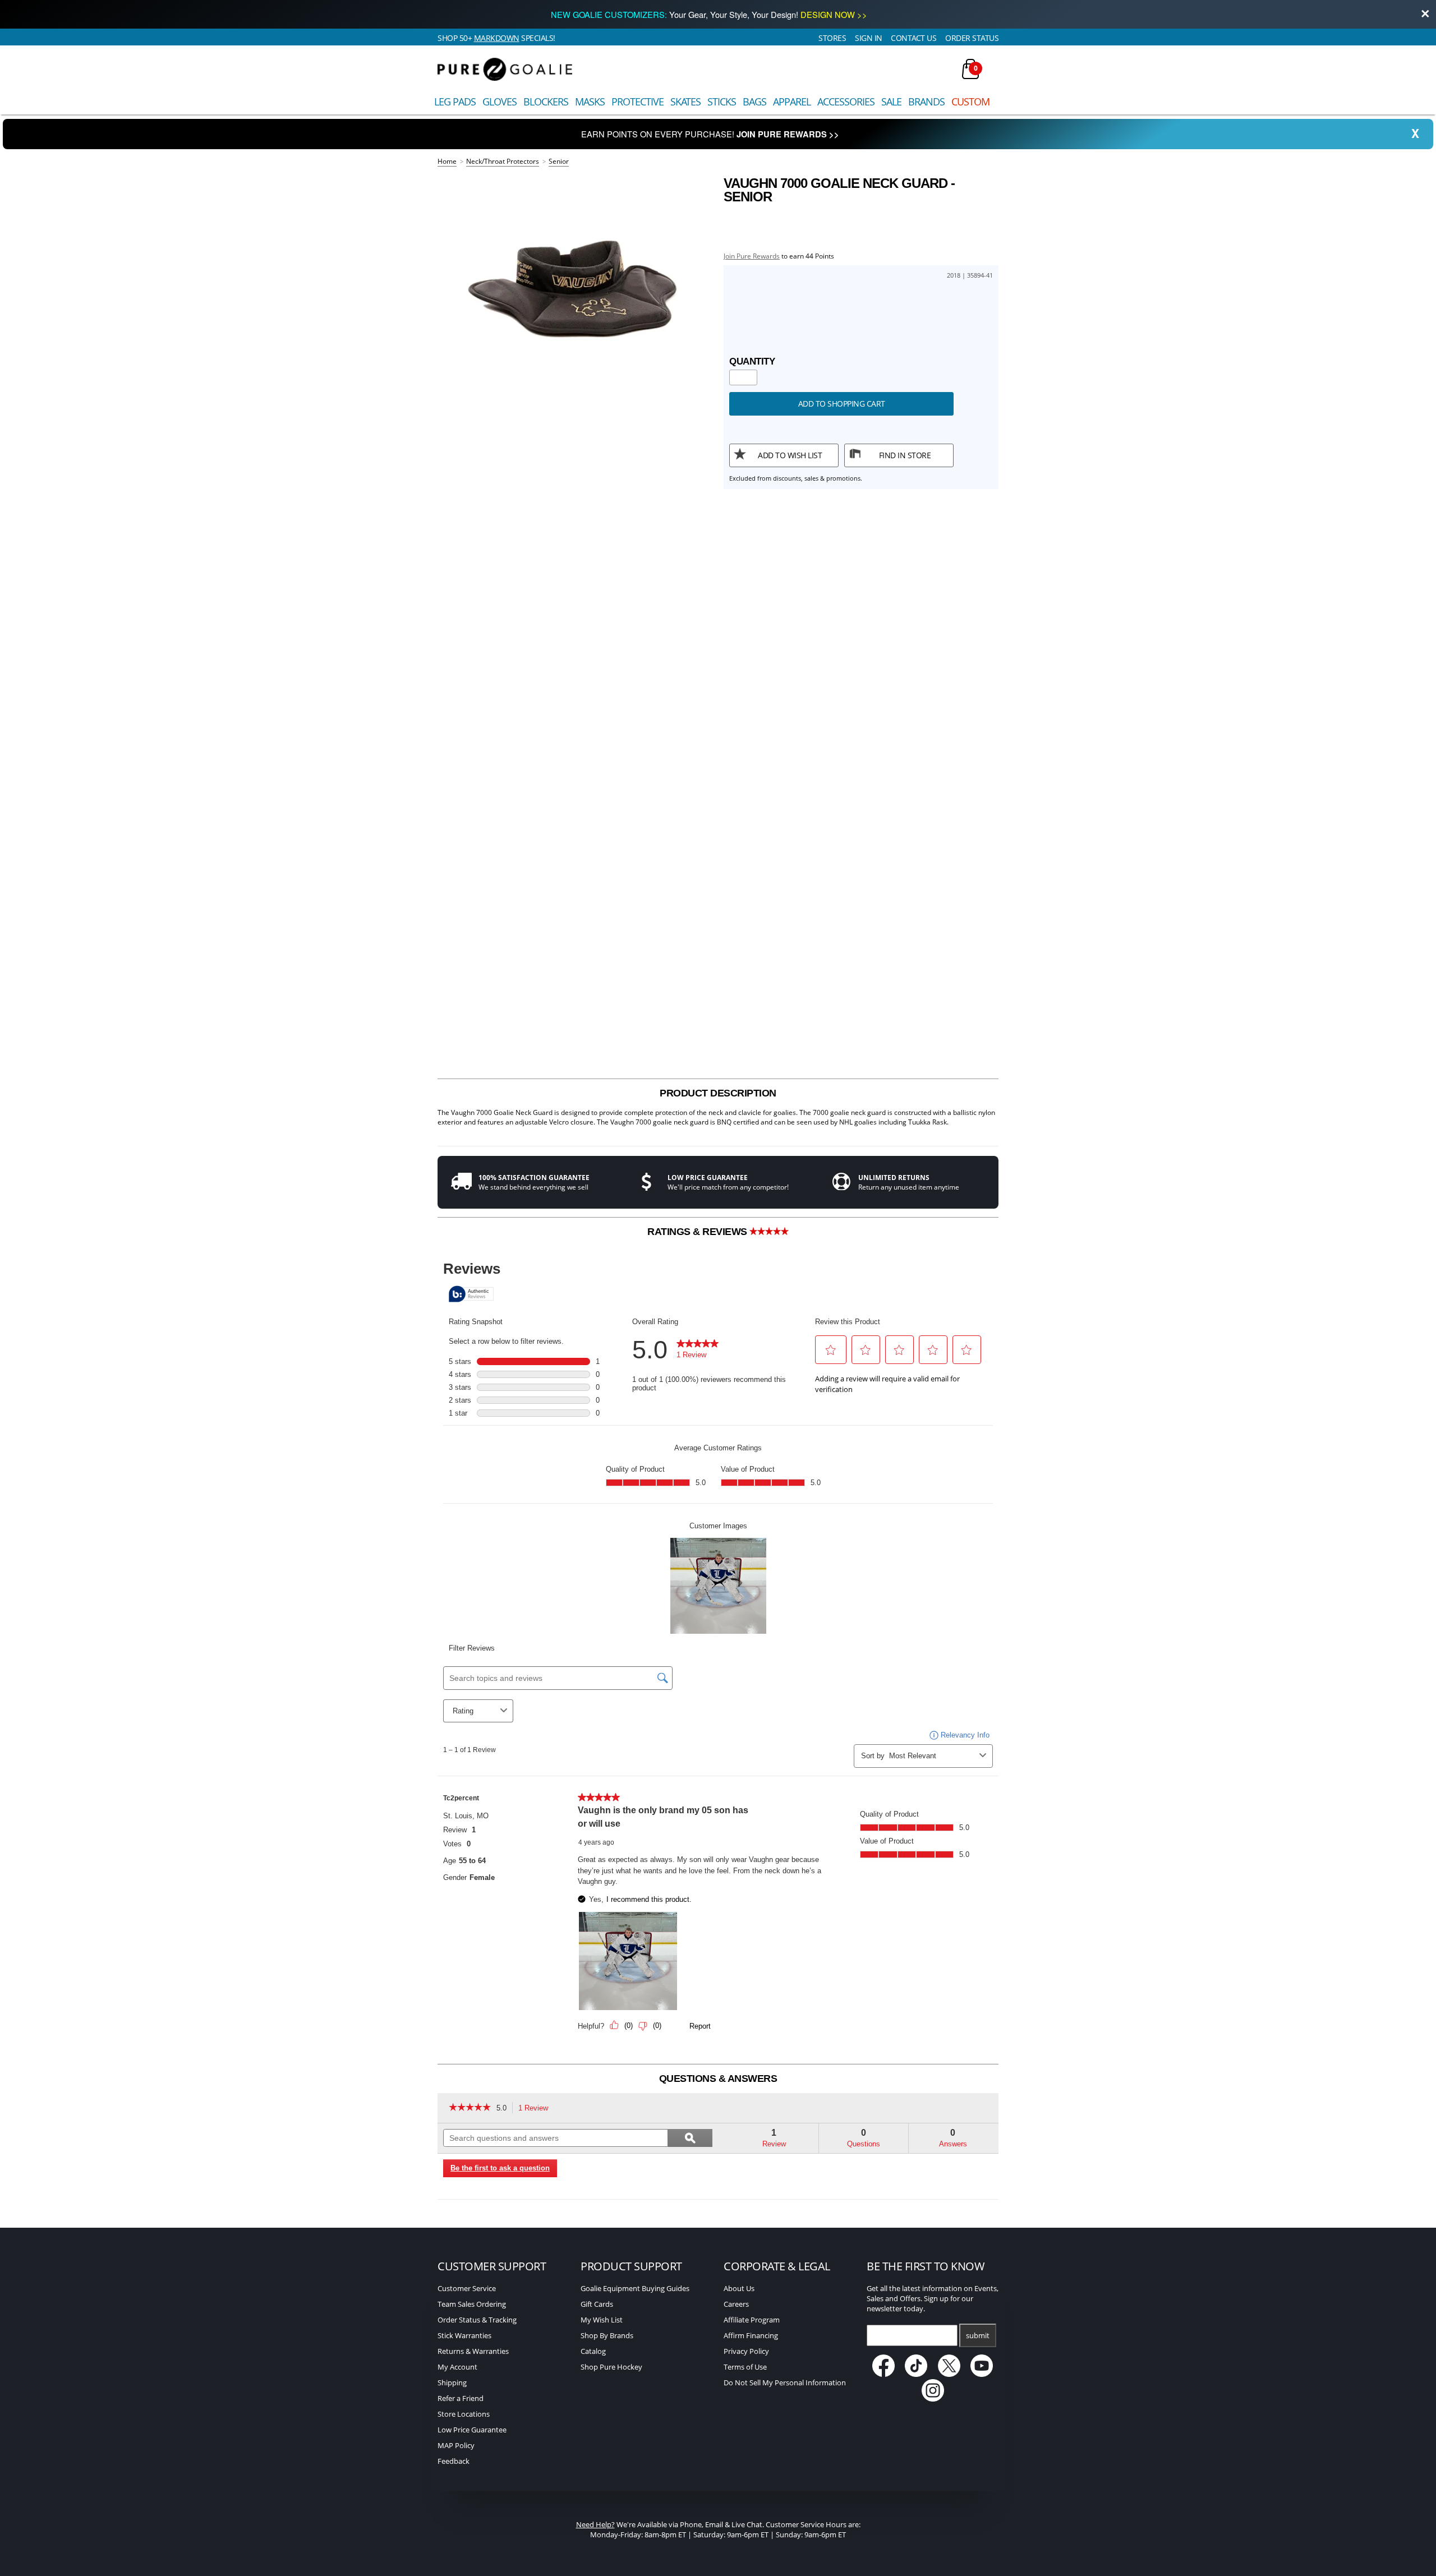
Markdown (497, 38)
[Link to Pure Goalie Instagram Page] (933, 2399)
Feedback (454, 2461)
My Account (457, 2367)
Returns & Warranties (473, 2351)
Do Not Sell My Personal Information (785, 2383)
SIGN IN (869, 38)
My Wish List (602, 2320)
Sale (891, 102)
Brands (926, 102)
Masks (590, 102)
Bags (754, 102)
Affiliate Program (752, 2320)
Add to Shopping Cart (842, 404)
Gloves (500, 102)
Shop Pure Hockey (611, 2367)
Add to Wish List (790, 455)
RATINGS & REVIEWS (698, 1232)
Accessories (846, 102)
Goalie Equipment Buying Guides (635, 2288)
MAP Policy (456, 2445)
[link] (470, 2108)
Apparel (792, 102)
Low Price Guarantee (472, 2430)
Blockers (546, 102)
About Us (739, 2288)
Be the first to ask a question (500, 2168)
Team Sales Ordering (472, 2304)
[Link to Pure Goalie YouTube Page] (982, 2374)
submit (978, 2335)
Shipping (452, 2383)
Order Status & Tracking (477, 2320)
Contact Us (913, 38)
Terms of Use (745, 2367)
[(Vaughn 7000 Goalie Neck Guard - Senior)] (575, 287)
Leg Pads (455, 102)
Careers (736, 2304)
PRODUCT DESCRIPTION (718, 1093)
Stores (832, 38)
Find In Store (905, 455)
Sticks (722, 102)
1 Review (536, 2109)
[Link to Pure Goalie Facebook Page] (884, 2374)
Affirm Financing (751, 2335)
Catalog (593, 2351)
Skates (685, 102)
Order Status (972, 38)
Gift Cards (597, 2304)
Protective (638, 102)
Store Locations (464, 2414)
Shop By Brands (607, 2335)
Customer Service (467, 2288)
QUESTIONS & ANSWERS (718, 2079)
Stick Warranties (464, 2335)
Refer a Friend (461, 2398)
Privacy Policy (746, 2351)
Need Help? (595, 2524)
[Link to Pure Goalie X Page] (950, 2374)
